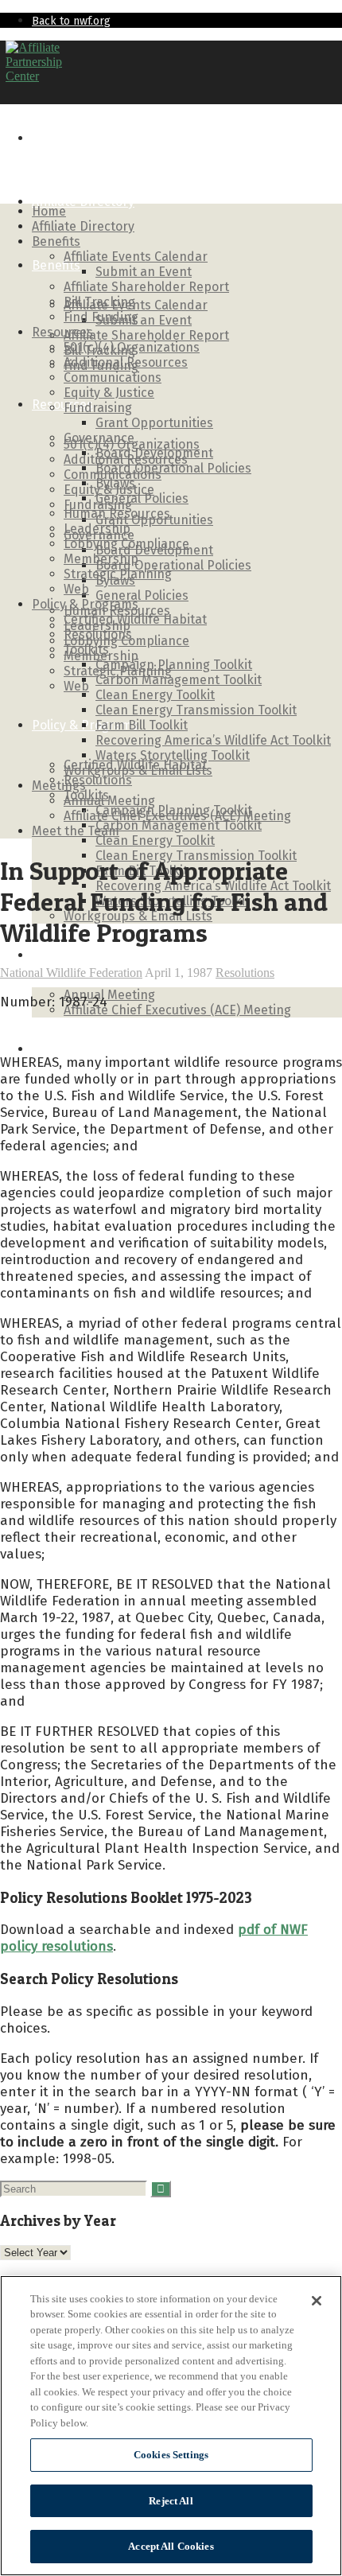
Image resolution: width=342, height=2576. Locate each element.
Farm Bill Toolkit (142, 725)
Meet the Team (76, 1049)
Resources (62, 405)
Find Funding (101, 317)
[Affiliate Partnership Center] (34, 76)
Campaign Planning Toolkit (174, 665)
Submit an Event (144, 320)
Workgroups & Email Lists (138, 770)
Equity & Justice (109, 393)
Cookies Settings (171, 2455)
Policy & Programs (85, 604)
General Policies (142, 595)
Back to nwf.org (71, 21)
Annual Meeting (109, 995)
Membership (101, 559)
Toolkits (86, 650)
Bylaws (115, 483)
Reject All (171, 2501)
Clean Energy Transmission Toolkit (196, 710)
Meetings (59, 955)
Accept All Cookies (171, 2546)
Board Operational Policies (173, 565)
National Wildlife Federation (71, 973)
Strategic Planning (118, 574)
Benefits (56, 265)
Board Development (154, 453)
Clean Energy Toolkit (155, 841)
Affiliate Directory (83, 202)
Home (49, 138)
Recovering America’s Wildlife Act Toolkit (213, 740)
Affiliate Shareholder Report (146, 335)
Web (76, 686)
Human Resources (117, 514)
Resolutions (98, 780)
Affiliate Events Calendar (136, 305)
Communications (113, 377)
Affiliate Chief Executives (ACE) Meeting (177, 1010)
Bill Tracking (99, 302)
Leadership (97, 529)
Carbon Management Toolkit (179, 825)
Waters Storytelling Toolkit (173, 755)
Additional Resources (126, 362)
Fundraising (98, 408)
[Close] (317, 2301)
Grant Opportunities (154, 423)
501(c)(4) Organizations (132, 347)
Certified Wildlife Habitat (135, 619)
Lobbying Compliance (126, 544)
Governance (99, 438)
